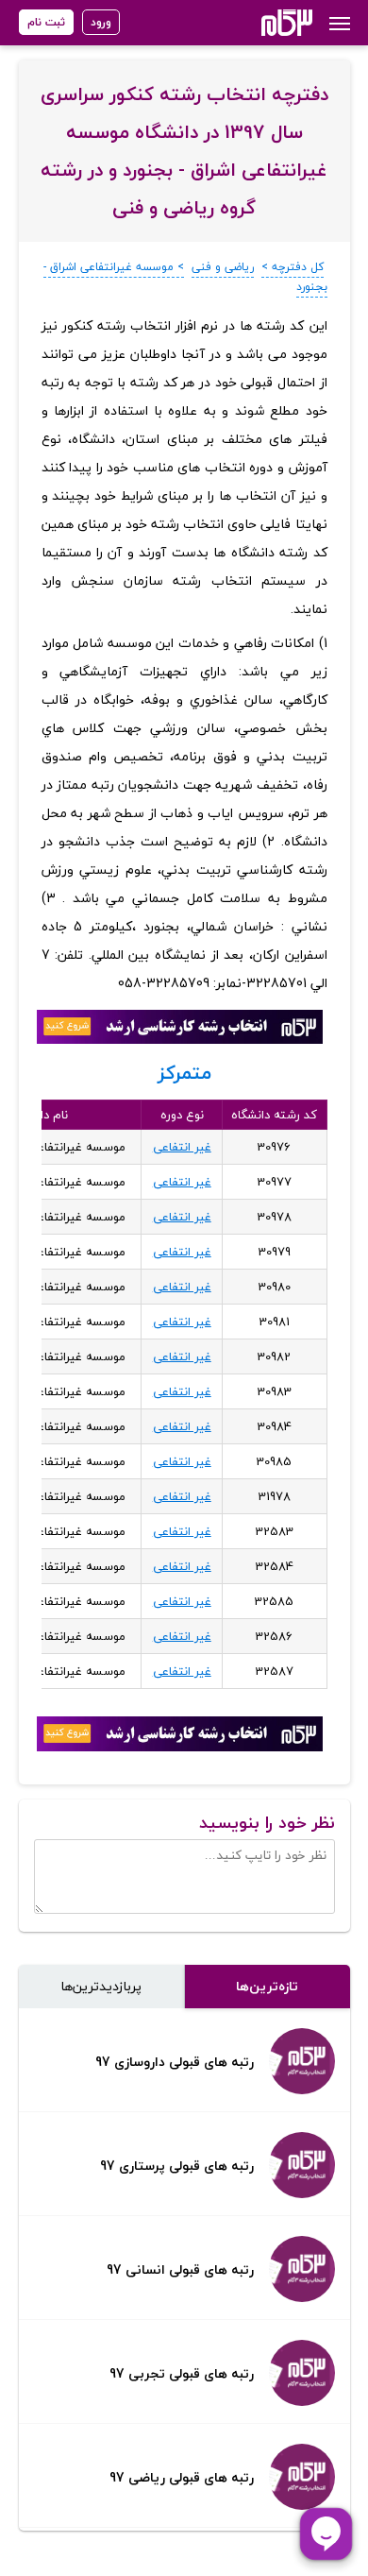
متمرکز (184, 1073)
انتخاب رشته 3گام (262, 23)
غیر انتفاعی (182, 1147)
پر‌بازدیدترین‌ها (101, 1986)
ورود (101, 22)
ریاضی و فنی (223, 267)
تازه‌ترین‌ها (267, 1986)
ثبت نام (46, 22)
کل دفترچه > (293, 267)
